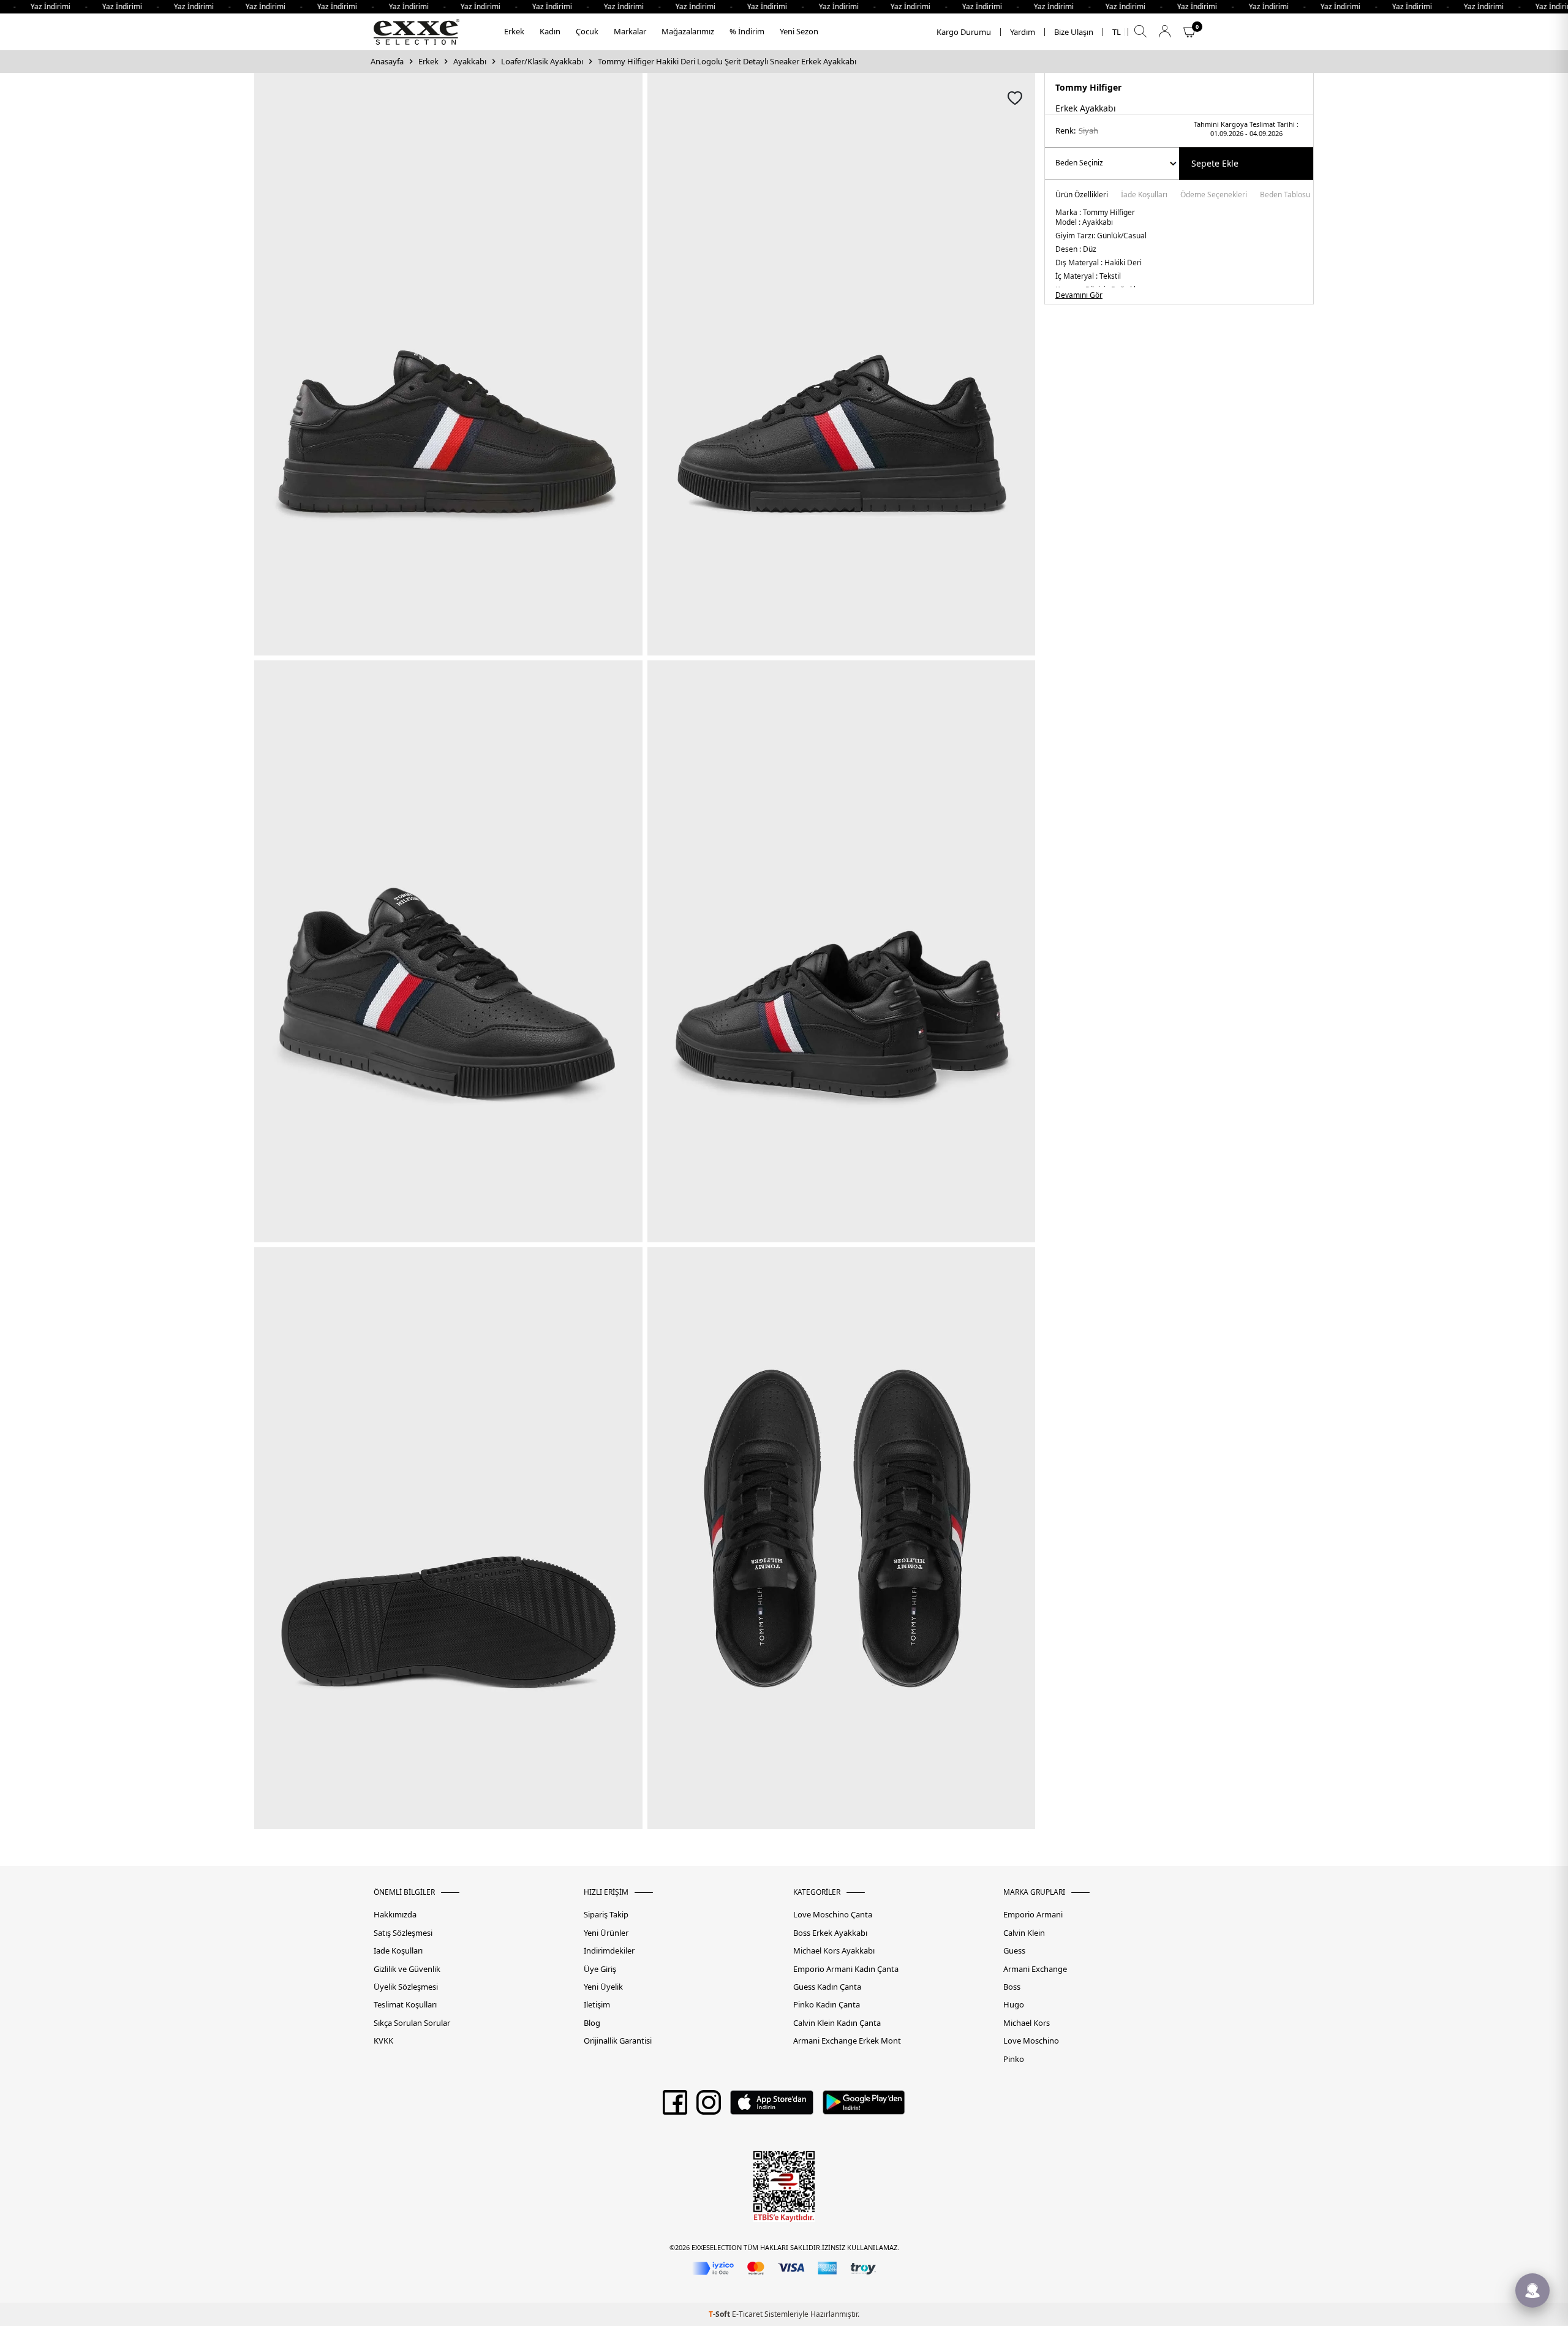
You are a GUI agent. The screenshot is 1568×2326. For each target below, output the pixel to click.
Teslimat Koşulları (405, 2005)
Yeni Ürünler (606, 1933)
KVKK (383, 2041)
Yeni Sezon (799, 31)
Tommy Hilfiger (1088, 87)
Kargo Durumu (964, 32)
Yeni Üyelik (603, 1987)
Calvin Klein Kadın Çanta (837, 2023)
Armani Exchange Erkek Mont (847, 2041)
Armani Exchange (1035, 1969)
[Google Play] (864, 2107)
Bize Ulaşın (1074, 32)
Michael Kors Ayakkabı (834, 1951)
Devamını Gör (1079, 295)
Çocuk (587, 31)
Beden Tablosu (1285, 195)
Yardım (1023, 32)
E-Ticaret (747, 2314)
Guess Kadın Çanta (827, 1987)
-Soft (720, 2314)
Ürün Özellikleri (1082, 195)
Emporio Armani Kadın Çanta (846, 1969)
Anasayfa (387, 62)
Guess (1014, 1951)
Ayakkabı (470, 62)
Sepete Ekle (1215, 163)
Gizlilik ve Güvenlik (407, 1969)
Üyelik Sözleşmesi (406, 1987)
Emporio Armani (1033, 1915)
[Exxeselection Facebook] (675, 2107)
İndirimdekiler (609, 1951)
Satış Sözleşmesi (403, 1933)
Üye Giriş (600, 1969)
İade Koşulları (1144, 195)
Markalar (630, 31)
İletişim (597, 2005)
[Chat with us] (1532, 2290)
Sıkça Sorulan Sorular (412, 2023)
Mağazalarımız (688, 31)
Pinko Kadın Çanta (827, 2005)
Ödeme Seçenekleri (1214, 195)
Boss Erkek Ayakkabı (830, 1933)
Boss (1012, 1987)
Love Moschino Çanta (833, 1915)
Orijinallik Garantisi (618, 2041)
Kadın (550, 31)
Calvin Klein (1024, 1933)
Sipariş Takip (606, 1915)
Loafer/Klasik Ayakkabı (542, 62)
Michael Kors (1027, 2023)
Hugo (1014, 2005)
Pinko (1014, 2059)
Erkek (514, 31)
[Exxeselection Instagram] (709, 2107)
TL (1117, 32)
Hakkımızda (395, 1915)
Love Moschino (1031, 2041)
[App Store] (771, 2107)
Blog (592, 2023)
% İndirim (747, 31)
